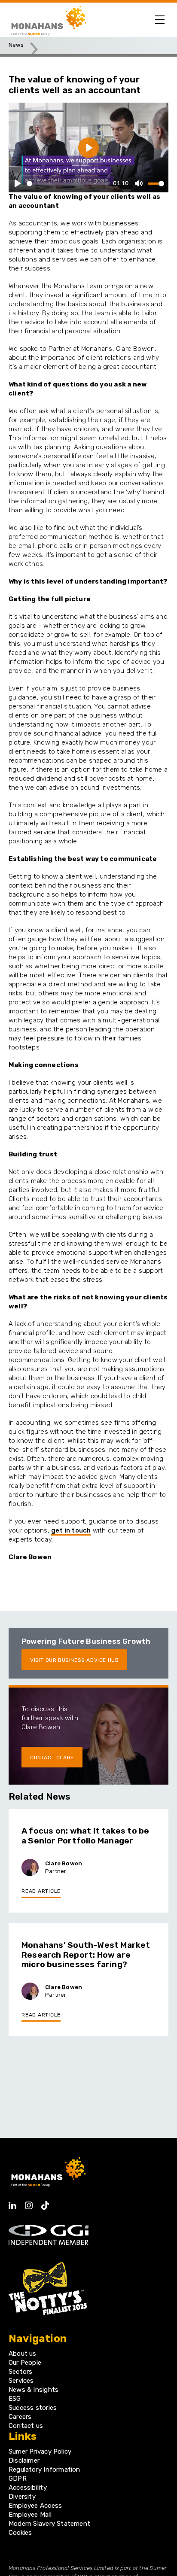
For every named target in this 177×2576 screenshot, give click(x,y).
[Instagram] (29, 2203)
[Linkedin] (12, 2203)
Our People (25, 2363)
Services (21, 2381)
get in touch (71, 1530)
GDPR (18, 2479)
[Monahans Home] (47, 20)
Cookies (20, 2533)
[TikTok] (45, 2203)
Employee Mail (30, 2515)
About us (23, 2354)
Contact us (26, 2426)
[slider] (68, 184)
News (16, 45)
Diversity (22, 2497)
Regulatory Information (44, 2470)
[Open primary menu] (160, 20)
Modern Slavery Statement (49, 2524)
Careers (20, 2417)
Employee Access (35, 2506)
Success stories (33, 2408)
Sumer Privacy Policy (40, 2451)
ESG (15, 2399)
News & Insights (34, 2390)
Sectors (20, 2372)
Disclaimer (24, 2460)
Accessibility (28, 2488)
